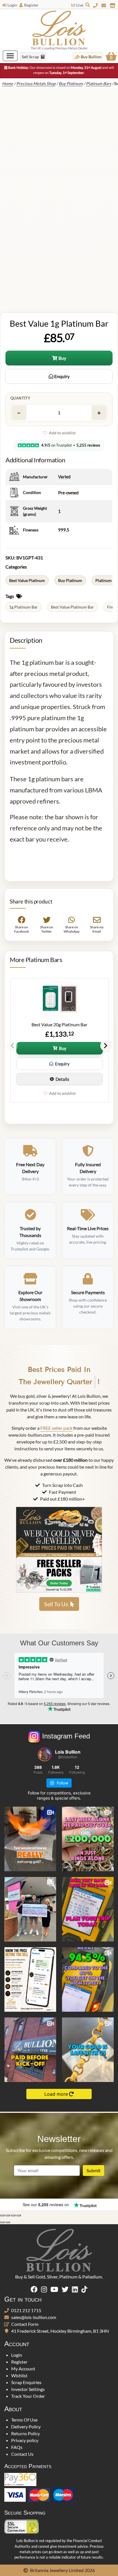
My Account (23, 2369)
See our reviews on (46, 2204)
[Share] (13, 2215)
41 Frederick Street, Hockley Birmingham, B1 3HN (60, 2331)
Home (8, 84)
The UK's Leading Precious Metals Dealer (59, 48)
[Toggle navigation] (10, 56)
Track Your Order (28, 2396)
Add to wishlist (62, 433)
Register (31, 5)
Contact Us (22, 2454)
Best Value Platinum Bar (72, 607)
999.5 (64, 530)
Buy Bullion (91, 57)
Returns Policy (25, 2433)
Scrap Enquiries (26, 2382)
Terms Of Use (24, 2420)
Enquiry (61, 376)
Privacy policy (25, 2440)
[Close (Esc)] (19, 2215)
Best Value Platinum (27, 580)
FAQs (17, 2447)
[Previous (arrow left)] (2, 2222)
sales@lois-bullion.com (34, 2317)
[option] (59, 1040)
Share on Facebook (21, 929)
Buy (62, 358)
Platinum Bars (99, 84)
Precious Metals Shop (36, 84)
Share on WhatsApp (72, 929)
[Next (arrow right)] (8, 2222)
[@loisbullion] (45, 1754)
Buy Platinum (71, 84)
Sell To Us (56, 1604)
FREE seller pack (56, 1428)
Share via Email (97, 929)
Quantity (20, 398)
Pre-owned (68, 493)
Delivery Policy (26, 2427)
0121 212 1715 (26, 2310)
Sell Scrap (31, 57)
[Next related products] (106, 1046)
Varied (64, 477)
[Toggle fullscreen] (8, 2215)
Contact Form (25, 2324)
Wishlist (19, 2375)
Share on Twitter (46, 929)
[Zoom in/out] (2, 2215)
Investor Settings (28, 2389)
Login (12, 5)
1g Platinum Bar (23, 607)
